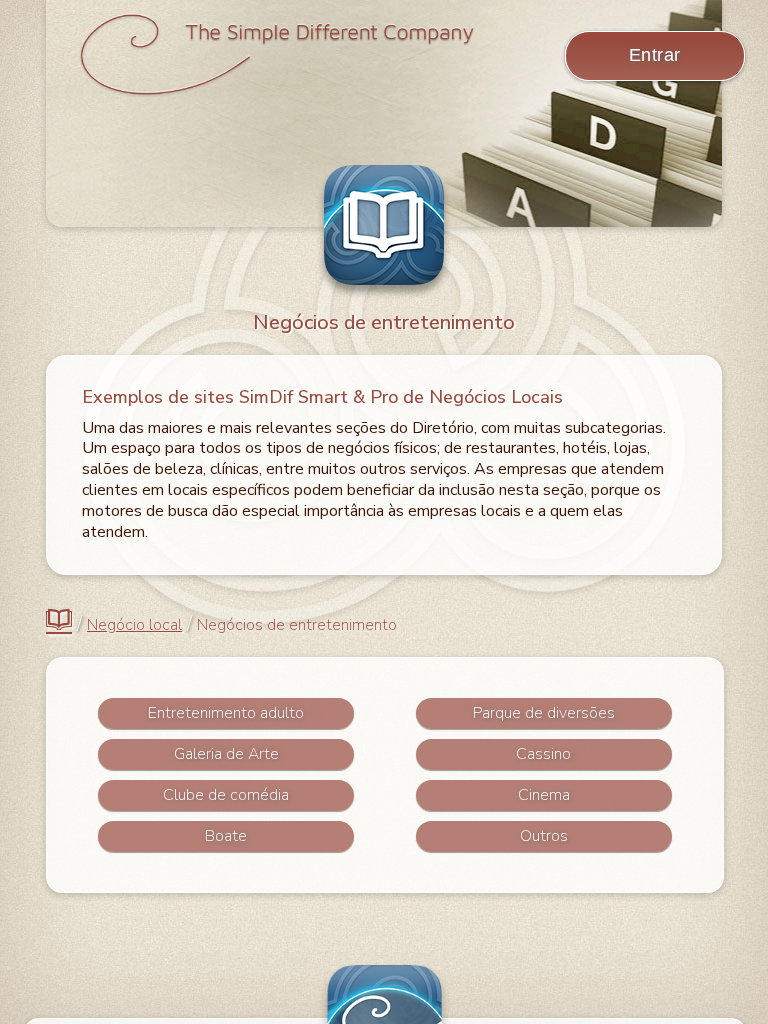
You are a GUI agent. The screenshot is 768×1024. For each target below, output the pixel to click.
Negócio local (134, 625)
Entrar (655, 55)
